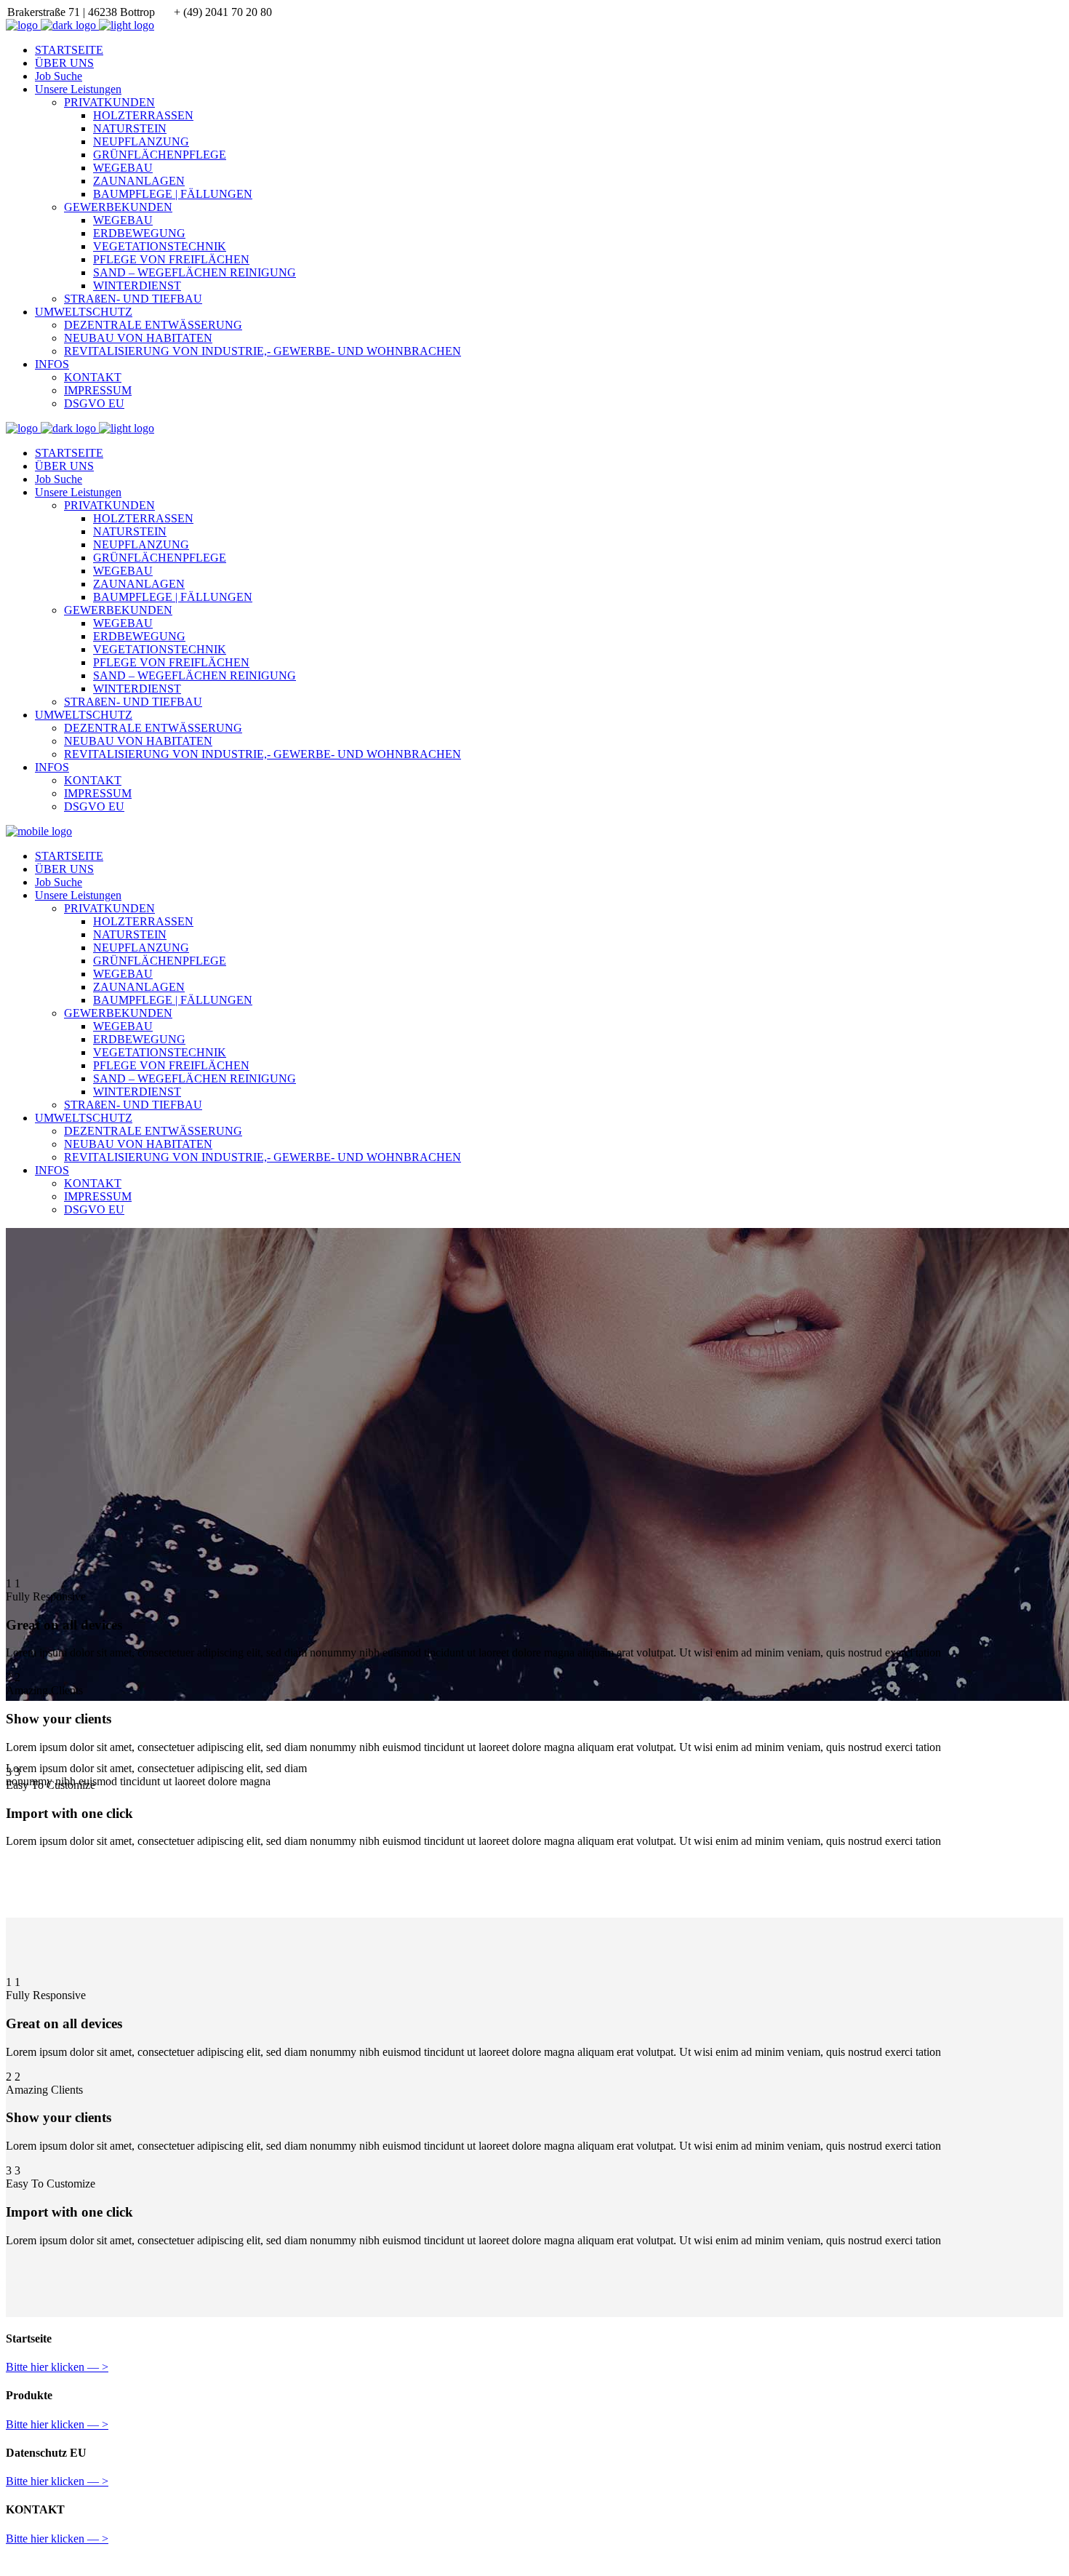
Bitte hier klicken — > (57, 2367)
